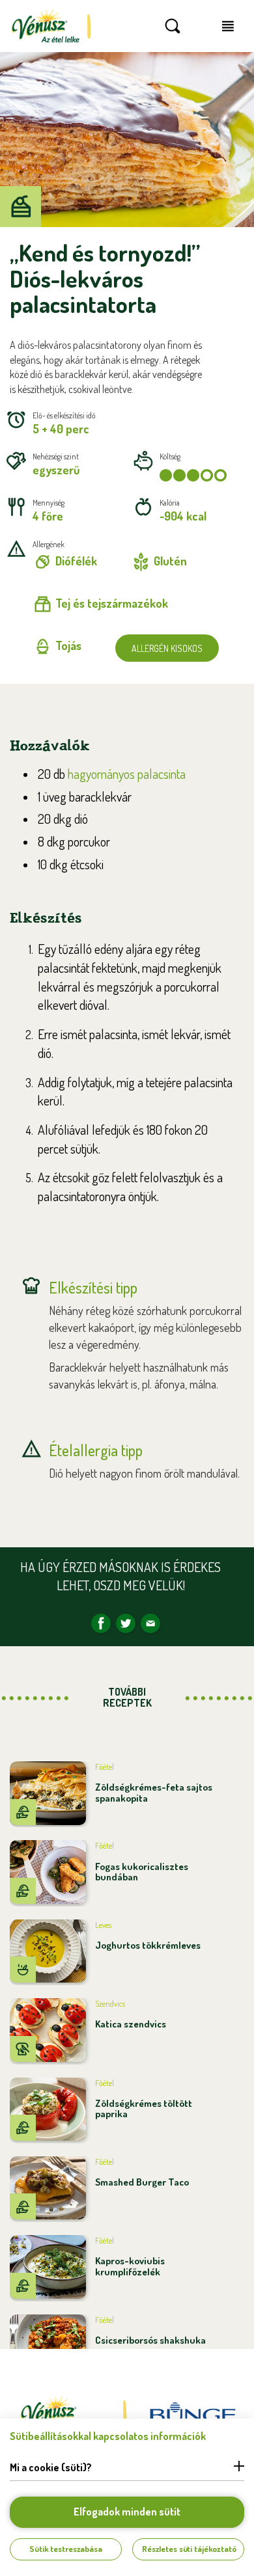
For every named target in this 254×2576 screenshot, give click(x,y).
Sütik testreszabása (66, 2549)
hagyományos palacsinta (127, 774)
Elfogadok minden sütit (127, 2512)
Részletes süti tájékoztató (189, 2549)
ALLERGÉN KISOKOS (167, 648)
